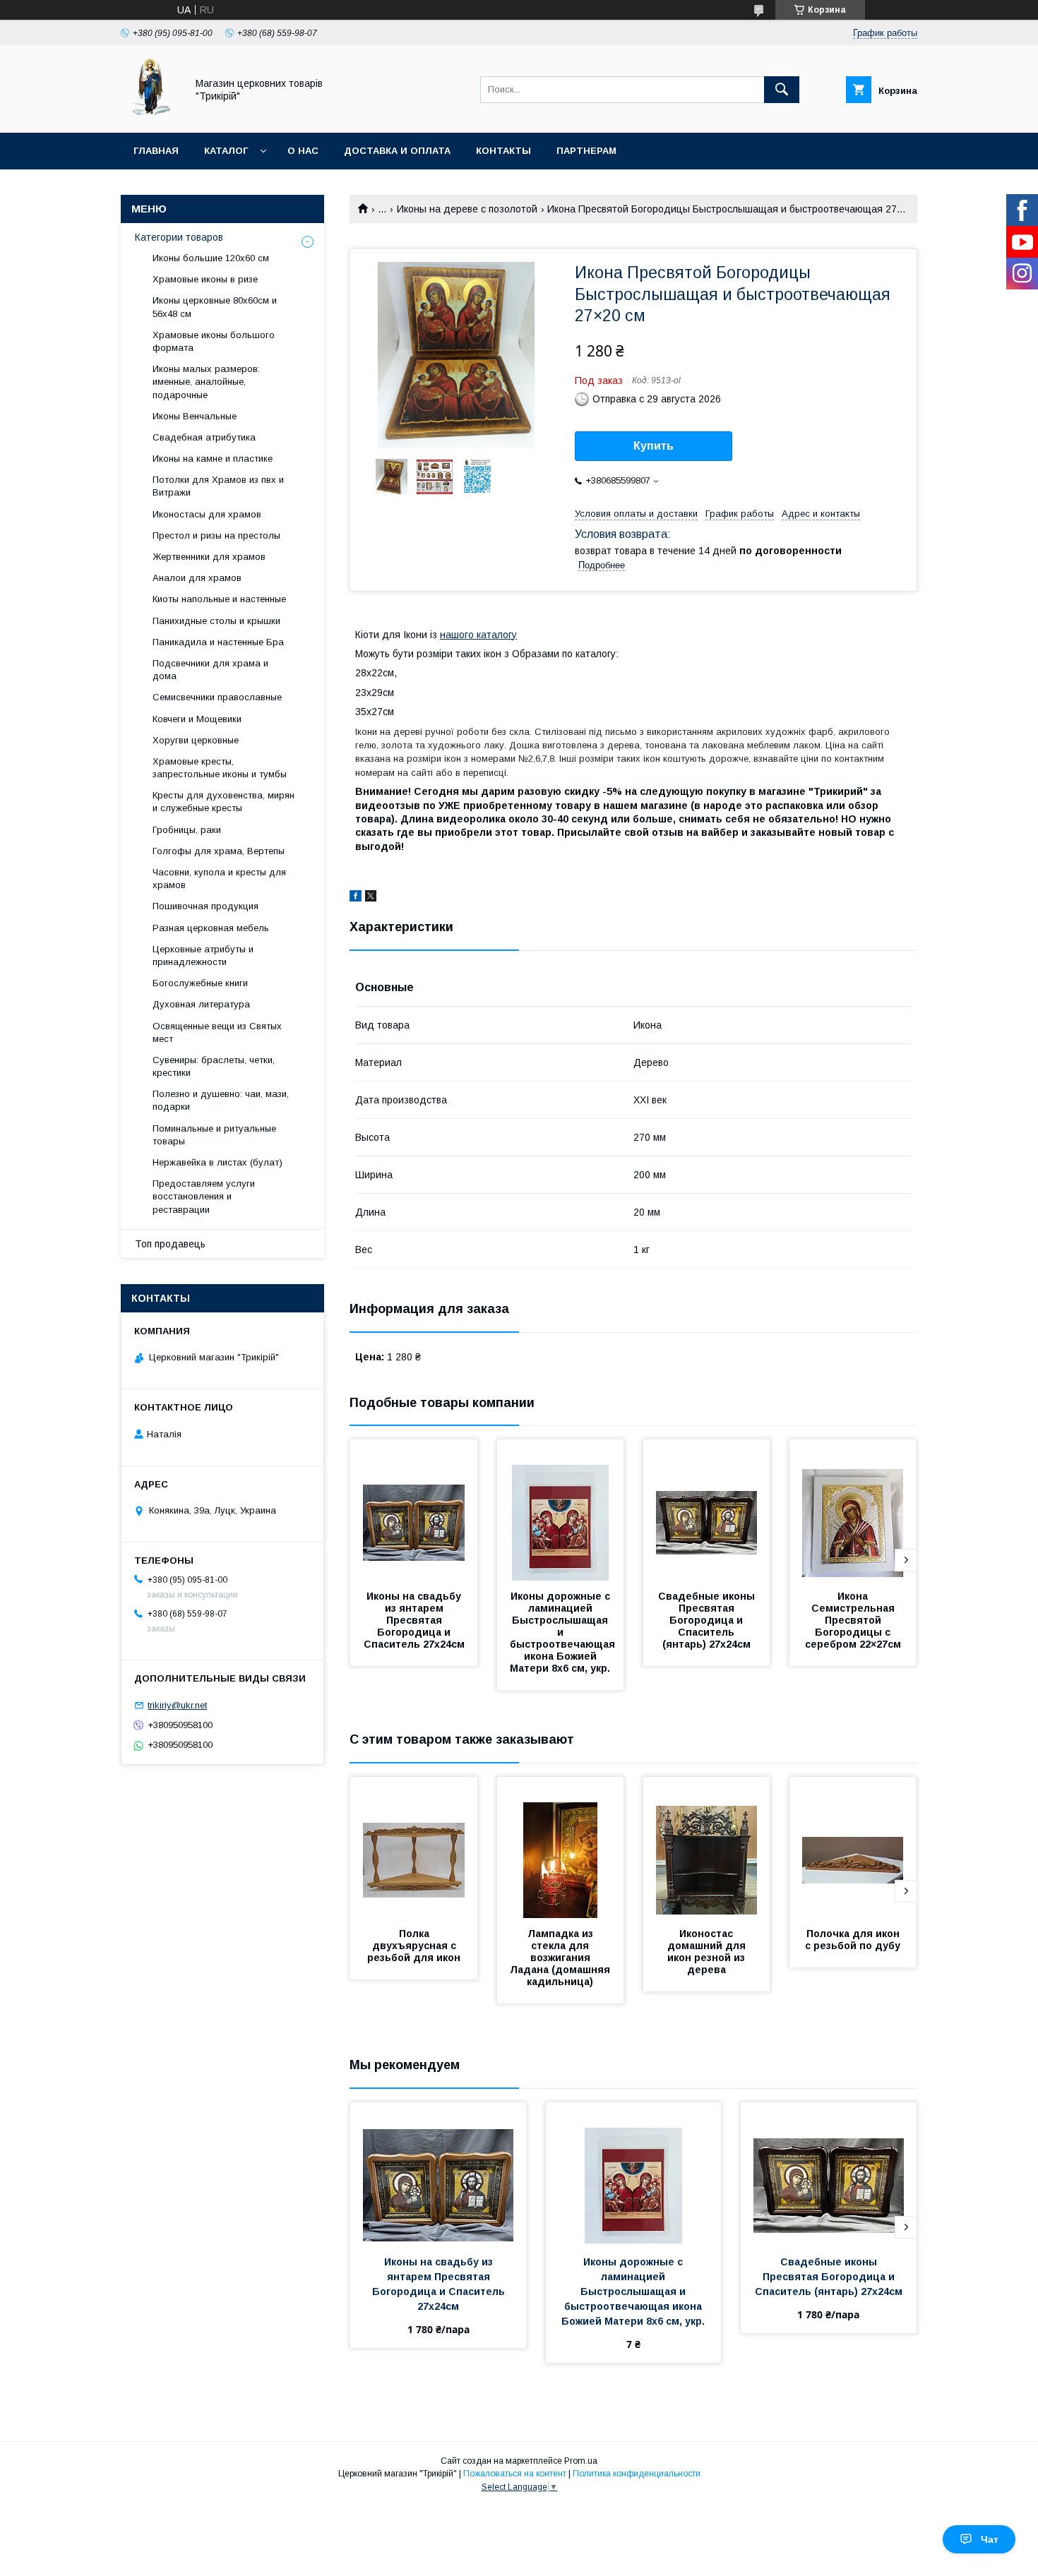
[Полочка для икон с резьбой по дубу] (853, 1847)
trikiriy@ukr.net (177, 1705)
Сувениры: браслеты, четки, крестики (214, 1066)
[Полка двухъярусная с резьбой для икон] (414, 1847)
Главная (156, 151)
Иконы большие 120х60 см (211, 258)
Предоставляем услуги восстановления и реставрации (204, 1196)
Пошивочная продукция (205, 906)
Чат (990, 2539)
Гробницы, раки (187, 830)
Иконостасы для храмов (207, 514)
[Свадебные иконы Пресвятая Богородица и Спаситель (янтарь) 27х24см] (707, 1510)
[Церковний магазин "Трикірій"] (150, 114)
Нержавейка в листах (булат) (217, 1162)
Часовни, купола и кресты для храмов (219, 879)
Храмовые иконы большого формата (214, 341)
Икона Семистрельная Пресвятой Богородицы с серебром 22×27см (853, 1620)
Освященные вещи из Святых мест (217, 1032)
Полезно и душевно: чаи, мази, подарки (221, 1100)
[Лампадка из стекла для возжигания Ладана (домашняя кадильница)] (561, 1847)
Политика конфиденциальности (637, 2474)
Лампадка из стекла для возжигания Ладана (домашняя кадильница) (561, 1958)
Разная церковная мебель (211, 928)
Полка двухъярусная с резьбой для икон (414, 1946)
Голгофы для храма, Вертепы (219, 851)
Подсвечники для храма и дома (210, 670)
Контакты (503, 151)
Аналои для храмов (197, 578)
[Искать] (782, 90)
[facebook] (356, 898)
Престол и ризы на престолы (216, 535)
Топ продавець (170, 1244)
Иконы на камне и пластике (213, 459)
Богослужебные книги (200, 983)
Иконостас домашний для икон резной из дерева (708, 1952)
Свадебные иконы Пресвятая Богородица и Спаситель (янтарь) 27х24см (708, 1620)
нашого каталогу (478, 635)
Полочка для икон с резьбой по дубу (854, 1940)
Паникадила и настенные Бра (218, 642)
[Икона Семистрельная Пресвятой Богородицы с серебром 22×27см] (853, 1510)
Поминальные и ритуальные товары (214, 1135)
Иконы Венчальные (195, 416)
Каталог (226, 151)
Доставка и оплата (397, 151)
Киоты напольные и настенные (219, 599)
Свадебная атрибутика (204, 437)
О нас (303, 151)
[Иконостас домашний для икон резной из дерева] (707, 1847)
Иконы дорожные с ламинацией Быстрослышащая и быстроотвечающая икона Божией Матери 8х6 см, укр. (564, 1632)
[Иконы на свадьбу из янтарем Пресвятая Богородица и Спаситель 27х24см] (414, 1510)
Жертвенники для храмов (209, 557)
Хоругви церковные (196, 740)
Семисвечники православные (217, 697)
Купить (654, 446)
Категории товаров (179, 237)
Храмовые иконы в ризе (205, 279)
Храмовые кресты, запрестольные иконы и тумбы (220, 768)
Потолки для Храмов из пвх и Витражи (218, 486)
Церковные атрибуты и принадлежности (203, 955)
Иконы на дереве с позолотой (467, 209)
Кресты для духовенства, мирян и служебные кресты (223, 802)
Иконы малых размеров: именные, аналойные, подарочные (206, 382)
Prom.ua (581, 2461)
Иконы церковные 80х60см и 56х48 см (215, 307)
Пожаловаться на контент (515, 2474)
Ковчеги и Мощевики (197, 719)
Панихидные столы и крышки (216, 621)
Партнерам (586, 151)
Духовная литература (201, 1004)
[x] (371, 898)
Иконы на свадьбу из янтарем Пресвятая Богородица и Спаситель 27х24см (414, 1620)
